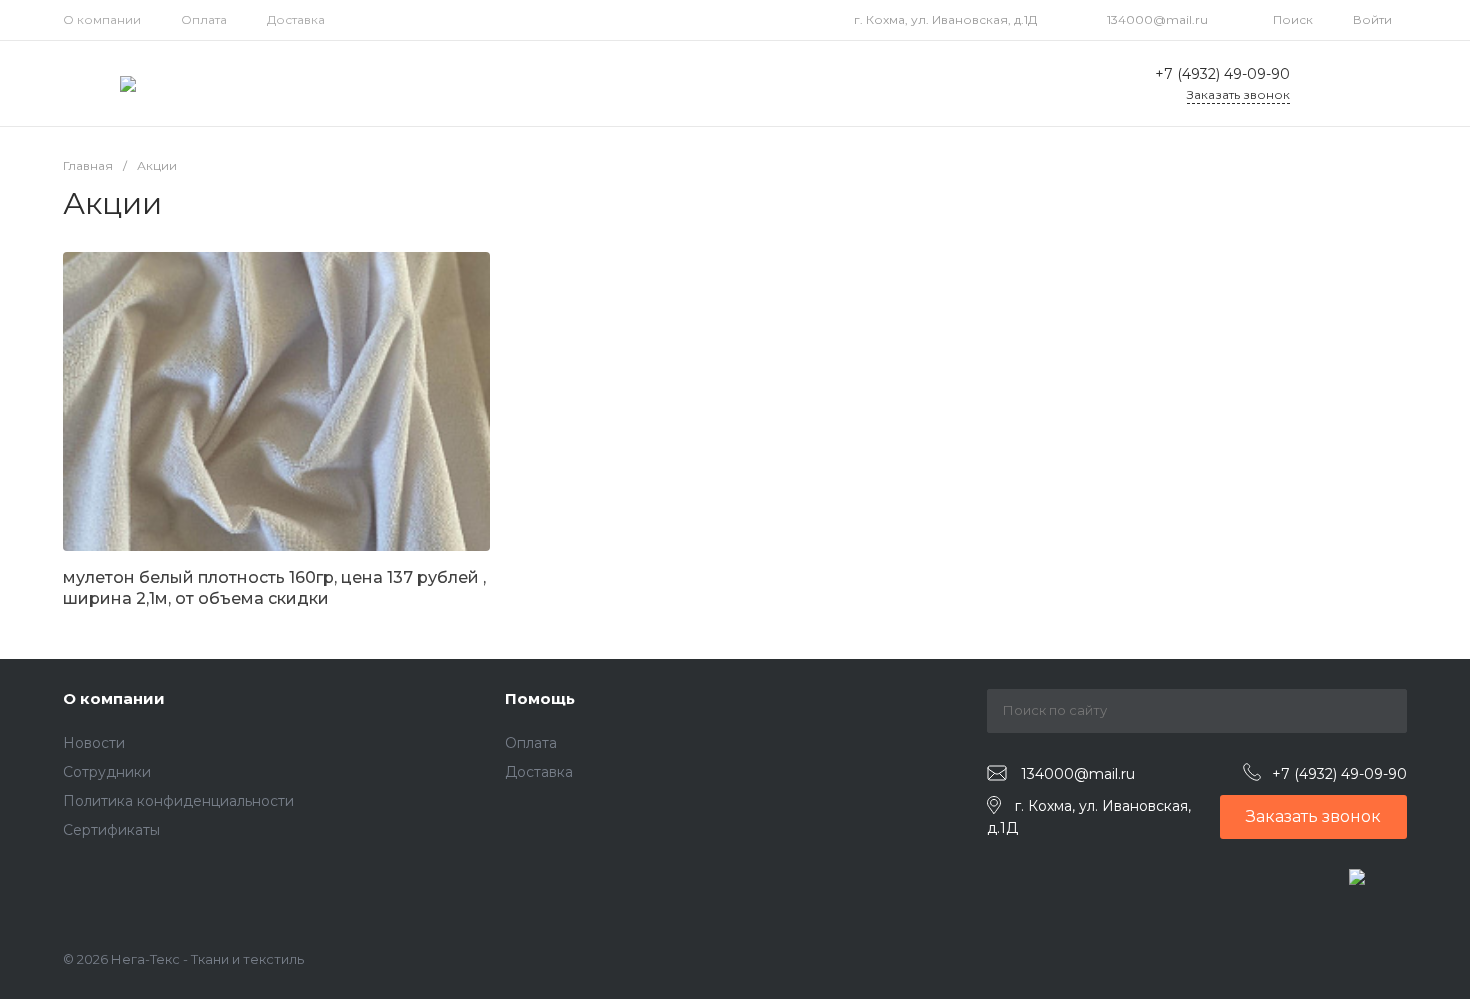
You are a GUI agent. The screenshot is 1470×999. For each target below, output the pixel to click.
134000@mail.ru (1157, 19)
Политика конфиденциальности (178, 801)
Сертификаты (111, 830)
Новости (94, 743)
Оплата (204, 19)
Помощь (540, 698)
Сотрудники (107, 772)
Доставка (296, 19)
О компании (102, 19)
